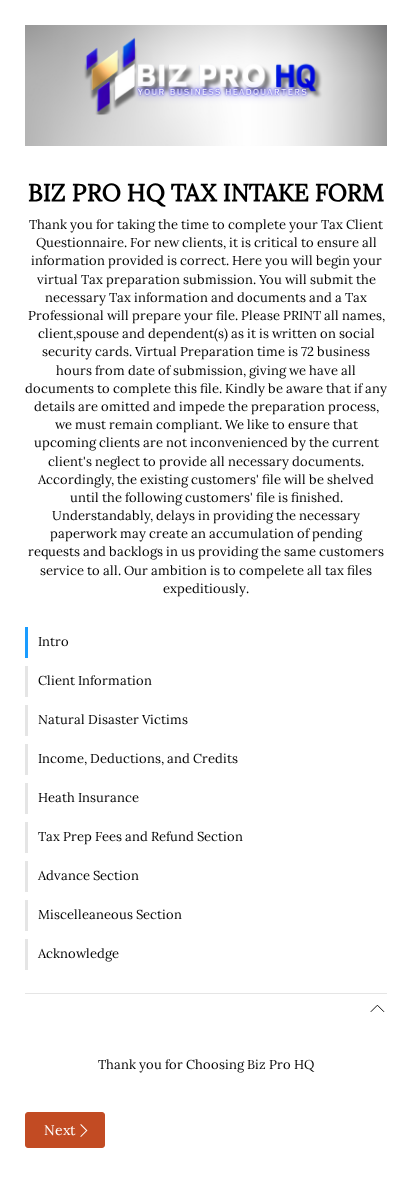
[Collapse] (206, 1009)
